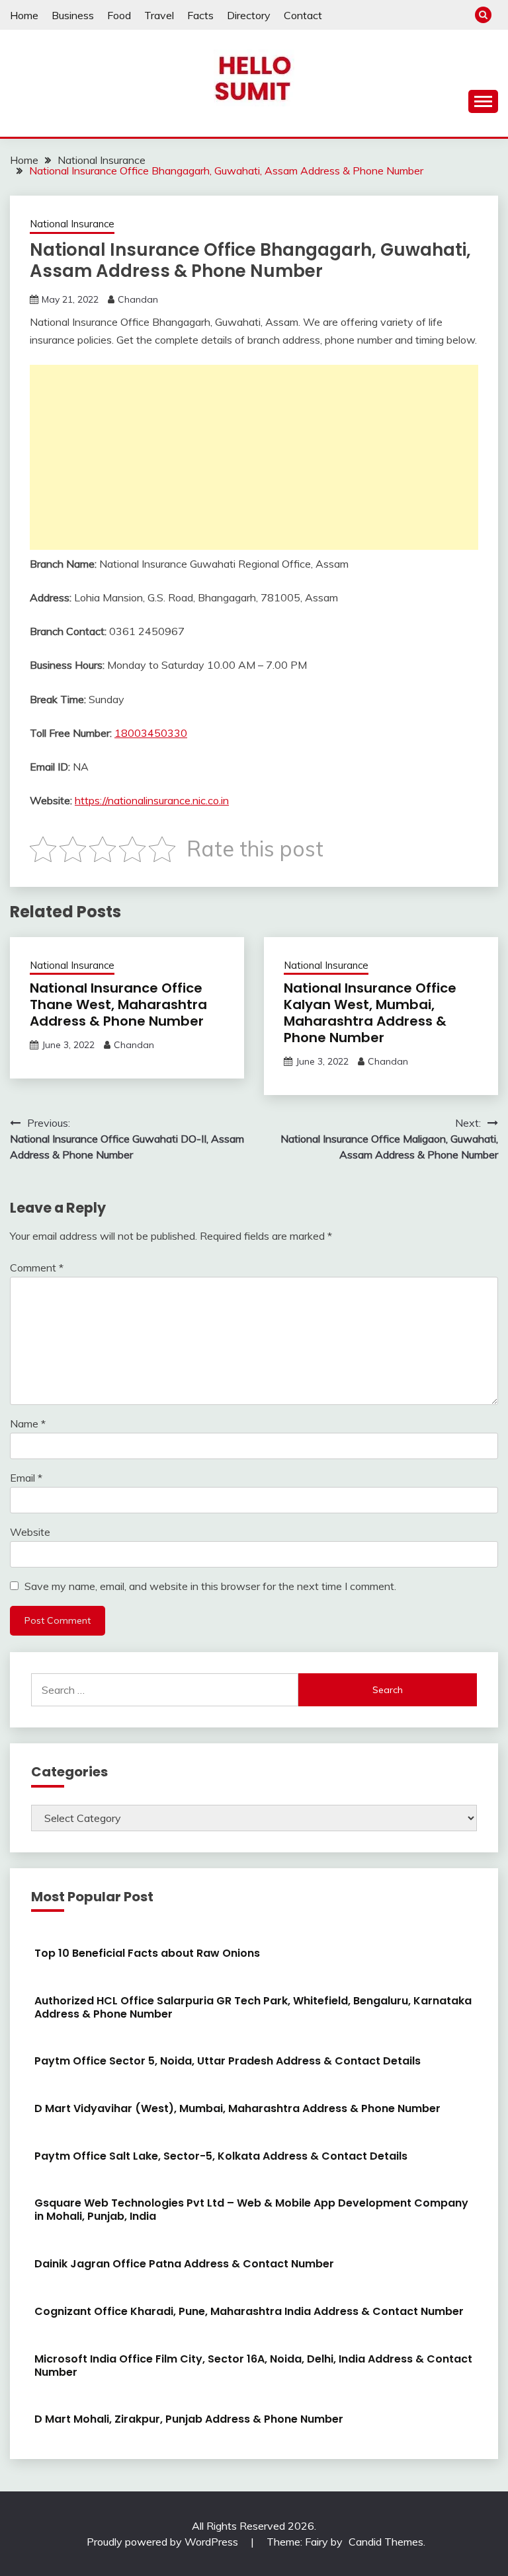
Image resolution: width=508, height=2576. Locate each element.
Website (30, 1532)
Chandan (138, 299)
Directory (249, 15)
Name (28, 1423)
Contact (303, 15)
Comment (37, 1268)
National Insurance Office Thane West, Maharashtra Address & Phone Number (118, 1004)
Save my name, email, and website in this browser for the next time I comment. (210, 1586)
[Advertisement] (254, 457)
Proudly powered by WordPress (164, 2542)
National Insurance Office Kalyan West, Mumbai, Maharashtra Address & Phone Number (370, 1013)
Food (119, 15)
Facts (200, 15)
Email (26, 1478)
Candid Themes (386, 2542)
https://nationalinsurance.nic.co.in (152, 800)
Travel (159, 15)
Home (24, 15)
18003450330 (151, 733)
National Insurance (72, 224)
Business (73, 15)
